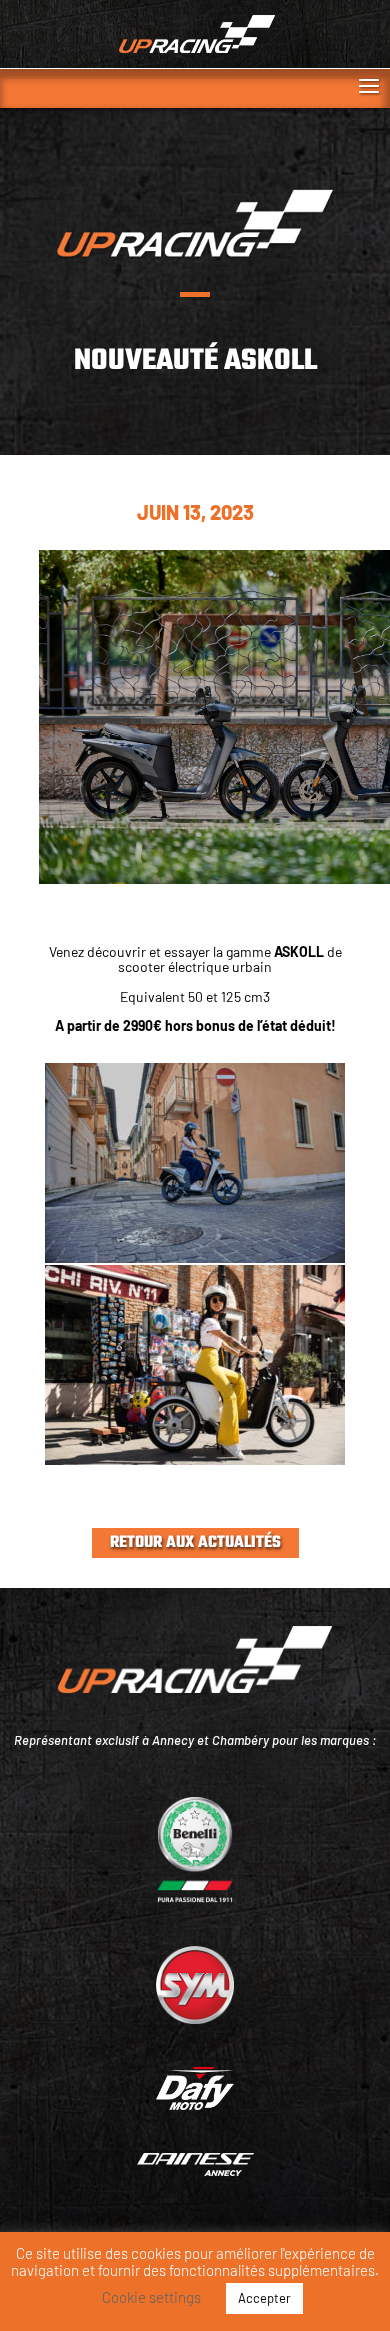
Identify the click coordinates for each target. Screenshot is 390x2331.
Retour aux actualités (195, 1543)
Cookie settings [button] (151, 2297)
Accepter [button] (264, 2298)
